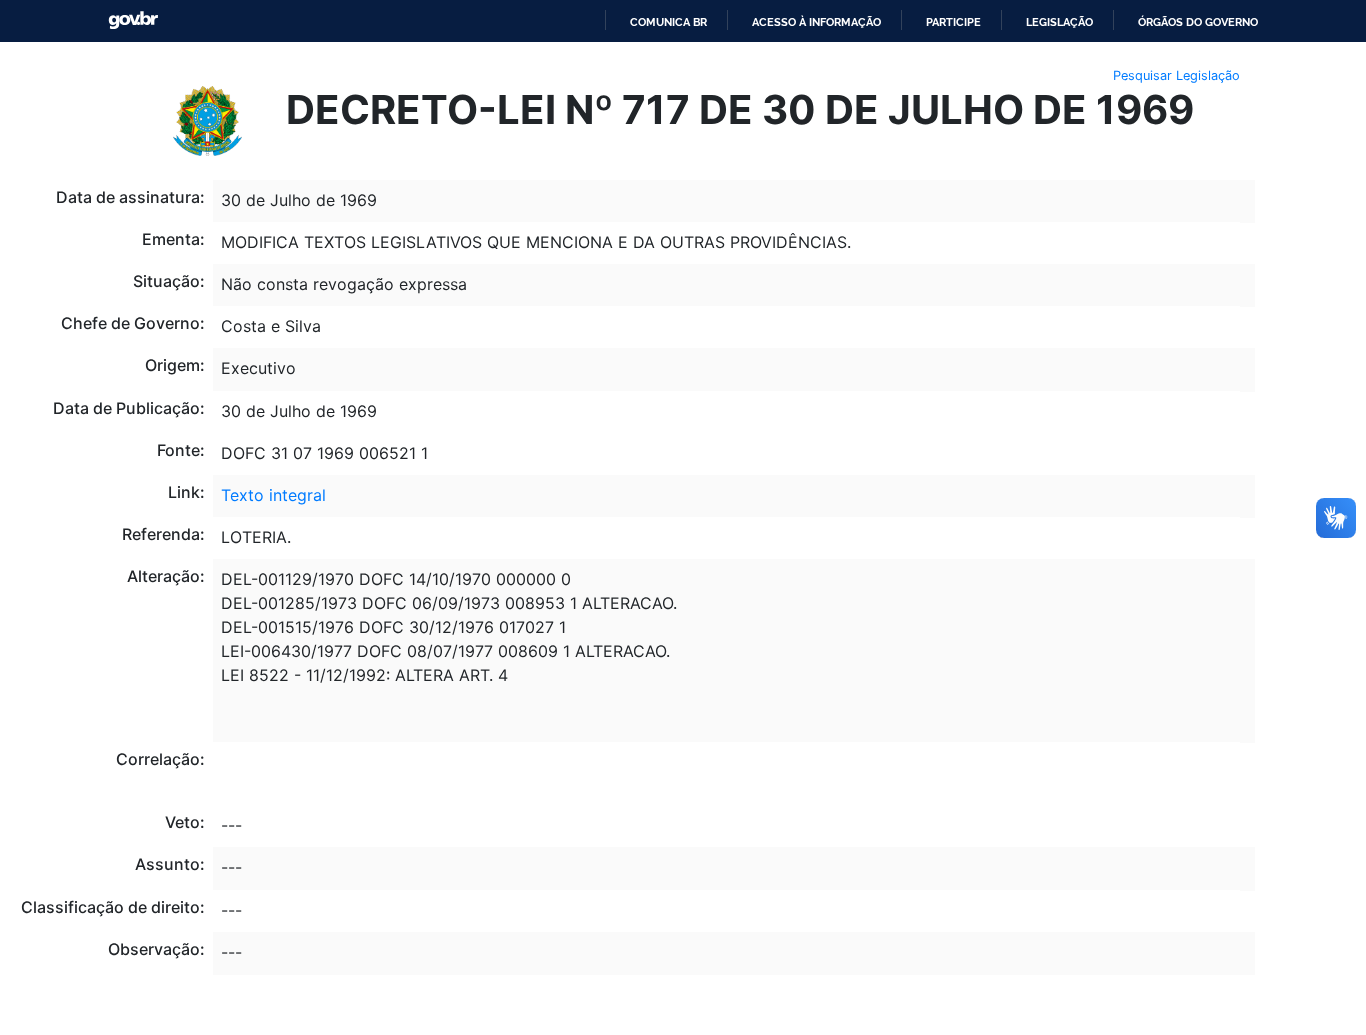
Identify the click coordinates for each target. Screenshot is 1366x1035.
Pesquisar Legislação (1176, 75)
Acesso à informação (816, 22)
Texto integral (273, 495)
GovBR (133, 20)
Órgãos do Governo (1198, 22)
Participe (953, 22)
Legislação (1059, 22)
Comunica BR (668, 22)
